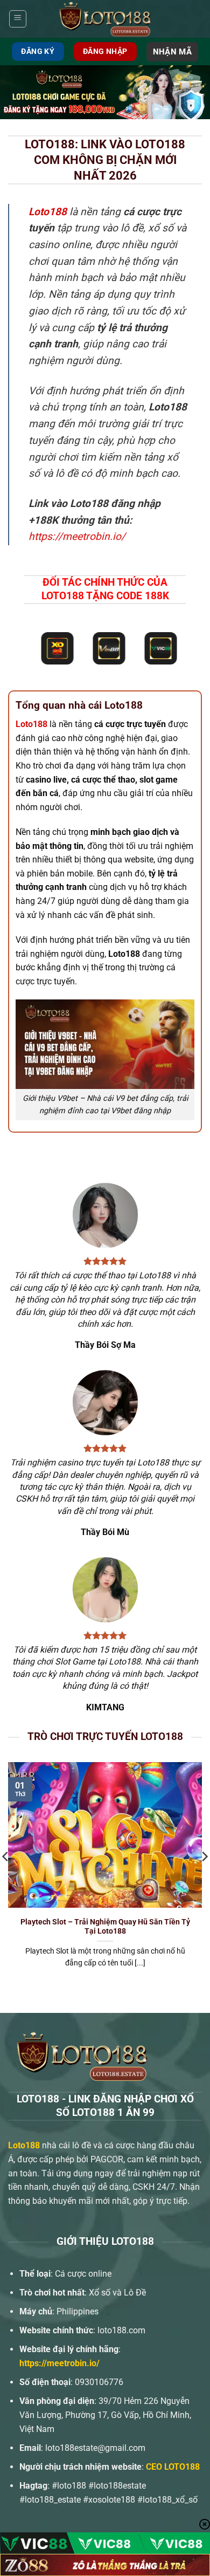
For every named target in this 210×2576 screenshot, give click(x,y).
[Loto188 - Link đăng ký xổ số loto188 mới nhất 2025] (105, 19)
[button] (18, 19)
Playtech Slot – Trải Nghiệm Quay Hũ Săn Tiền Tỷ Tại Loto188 (105, 1927)
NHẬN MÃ (172, 52)
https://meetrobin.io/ (77, 536)
